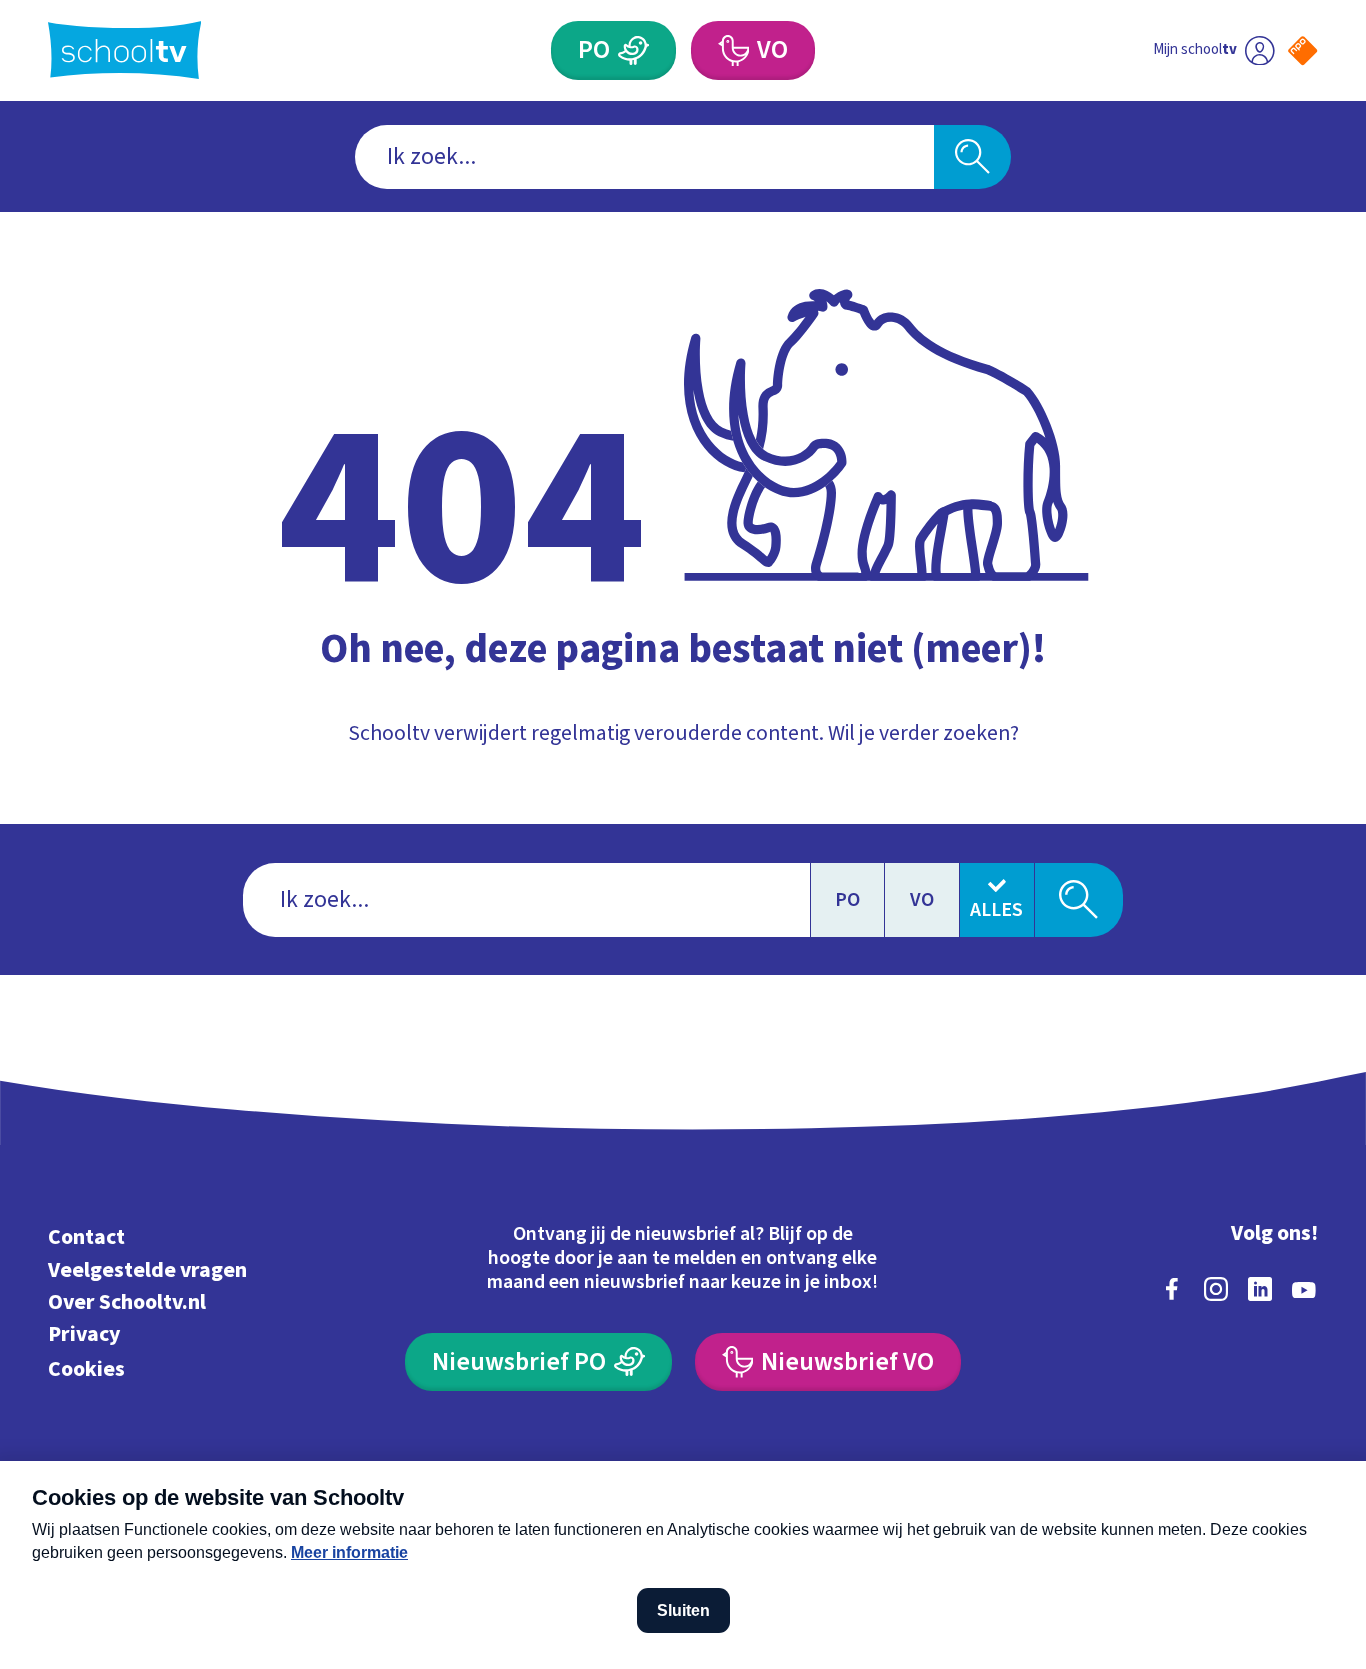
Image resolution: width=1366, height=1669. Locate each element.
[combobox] (644, 157)
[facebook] (1172, 1289)
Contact (86, 1237)
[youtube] (1304, 1289)
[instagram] (1216, 1289)
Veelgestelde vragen (147, 1270)
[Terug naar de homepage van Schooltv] (125, 50)
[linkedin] (1260, 1289)
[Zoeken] (972, 157)
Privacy (84, 1334)
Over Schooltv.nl (127, 1302)
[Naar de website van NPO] (1302, 50)
